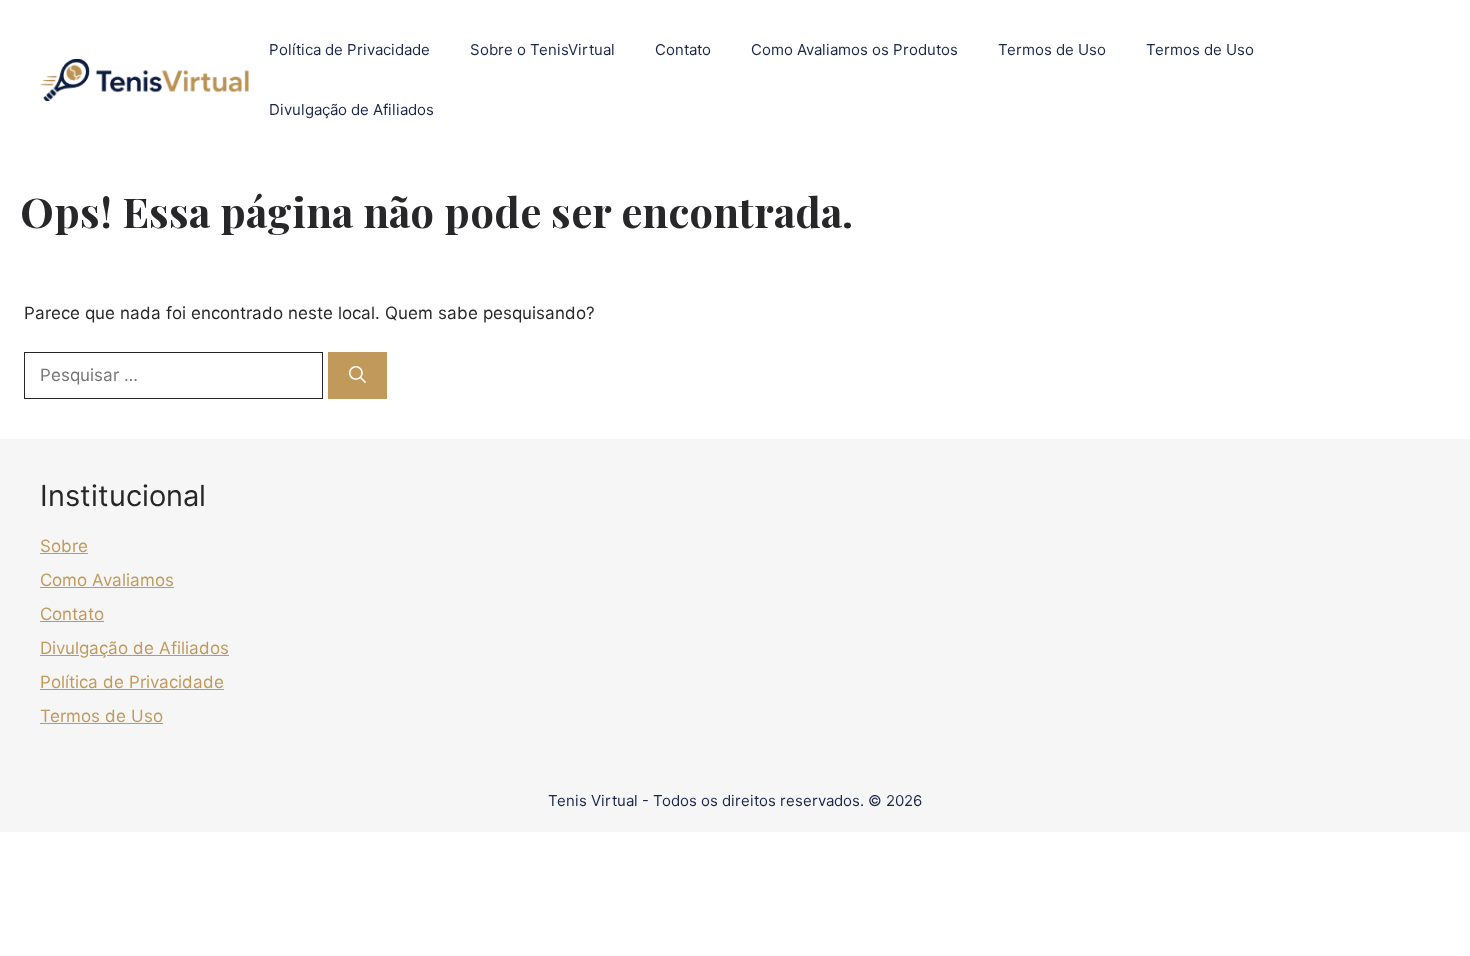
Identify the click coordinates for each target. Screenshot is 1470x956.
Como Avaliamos (107, 580)
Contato (683, 49)
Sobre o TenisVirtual (542, 49)
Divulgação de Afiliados (351, 109)
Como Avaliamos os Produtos (854, 49)
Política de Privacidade (349, 49)
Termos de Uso (1052, 49)
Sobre (64, 546)
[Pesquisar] (357, 376)
